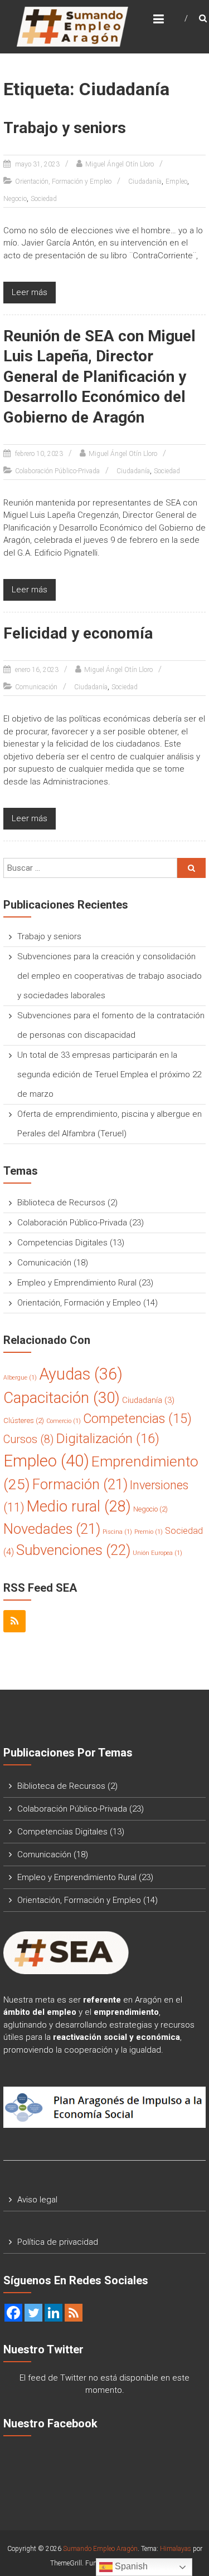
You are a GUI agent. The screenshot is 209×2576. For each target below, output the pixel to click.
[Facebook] (13, 2313)
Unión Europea (157, 1553)
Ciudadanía (145, 181)
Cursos (29, 1439)
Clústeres (24, 1421)
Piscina (117, 1532)
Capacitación (62, 1398)
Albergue (20, 1378)
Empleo (176, 181)
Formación (80, 1484)
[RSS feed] (74, 2313)
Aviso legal (37, 2200)
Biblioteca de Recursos (61, 1203)
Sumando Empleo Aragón (100, 2549)
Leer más (30, 292)
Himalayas (176, 2549)
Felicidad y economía (78, 633)
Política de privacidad (58, 2242)
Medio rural (79, 1507)
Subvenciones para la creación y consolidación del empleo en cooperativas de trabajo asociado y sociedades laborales (110, 976)
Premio (149, 1532)
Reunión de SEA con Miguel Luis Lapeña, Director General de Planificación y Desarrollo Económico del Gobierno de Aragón (99, 377)
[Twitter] (33, 2313)
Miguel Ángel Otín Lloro (120, 164)
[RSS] (14, 1621)
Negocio (15, 199)
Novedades (52, 1529)
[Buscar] (191, 868)
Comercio (64, 1421)
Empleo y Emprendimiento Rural (77, 1283)
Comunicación (36, 687)
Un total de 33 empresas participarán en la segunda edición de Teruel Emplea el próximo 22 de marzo (109, 1074)
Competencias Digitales (62, 1243)
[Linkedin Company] (54, 2313)
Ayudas (81, 1374)
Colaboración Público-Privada (57, 471)
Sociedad (44, 199)
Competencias (137, 1419)
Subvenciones (73, 1550)
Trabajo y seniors (65, 128)
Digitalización (108, 1439)
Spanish (130, 2566)
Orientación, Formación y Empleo (63, 181)
